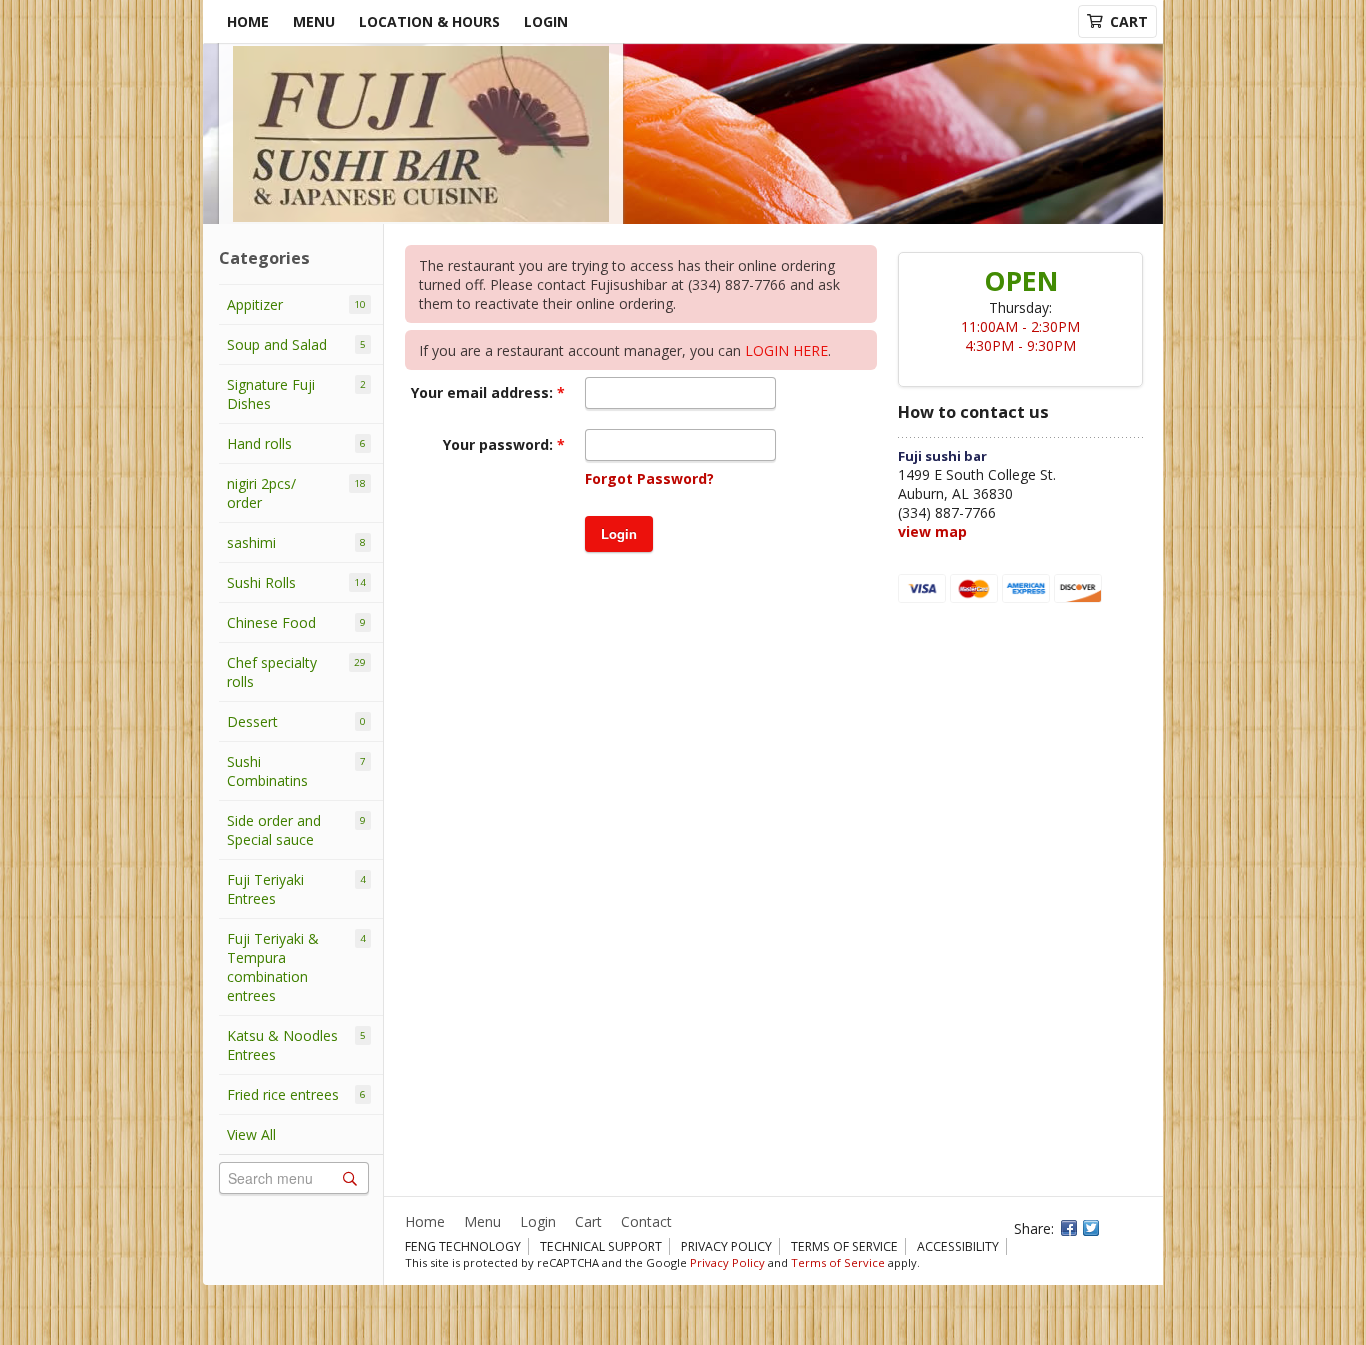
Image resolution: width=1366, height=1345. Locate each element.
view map (932, 531)
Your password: (500, 444)
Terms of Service (844, 1246)
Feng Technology (463, 1246)
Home (248, 21)
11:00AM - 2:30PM (1020, 326)
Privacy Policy (726, 1246)
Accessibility (958, 1246)
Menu (314, 21)
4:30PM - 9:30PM (1020, 345)
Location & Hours (429, 21)
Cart (588, 1221)
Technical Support (601, 1246)
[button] (619, 534)
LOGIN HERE (786, 350)
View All (251, 1134)
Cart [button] (1129, 21)
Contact (646, 1221)
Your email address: (484, 392)
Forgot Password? (649, 478)
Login (546, 21)
